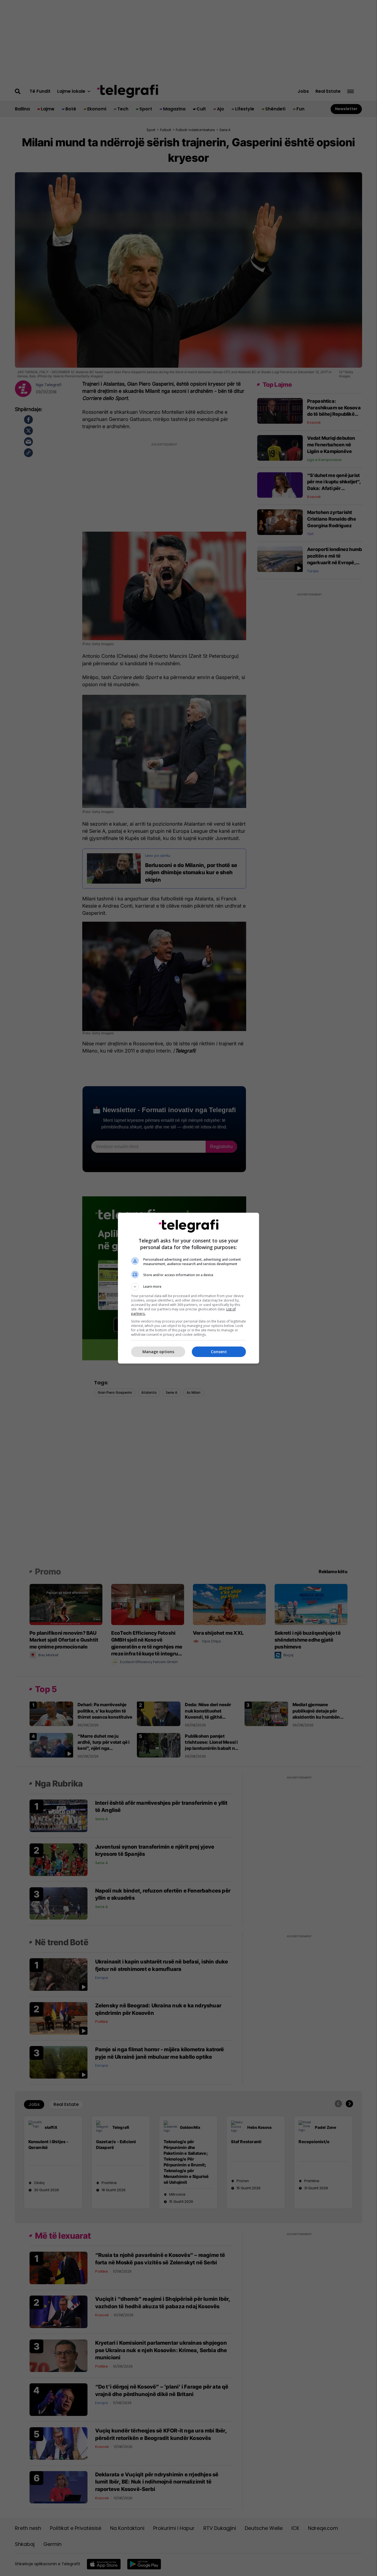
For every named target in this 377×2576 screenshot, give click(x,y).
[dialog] (189, 1288)
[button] (189, 1287)
